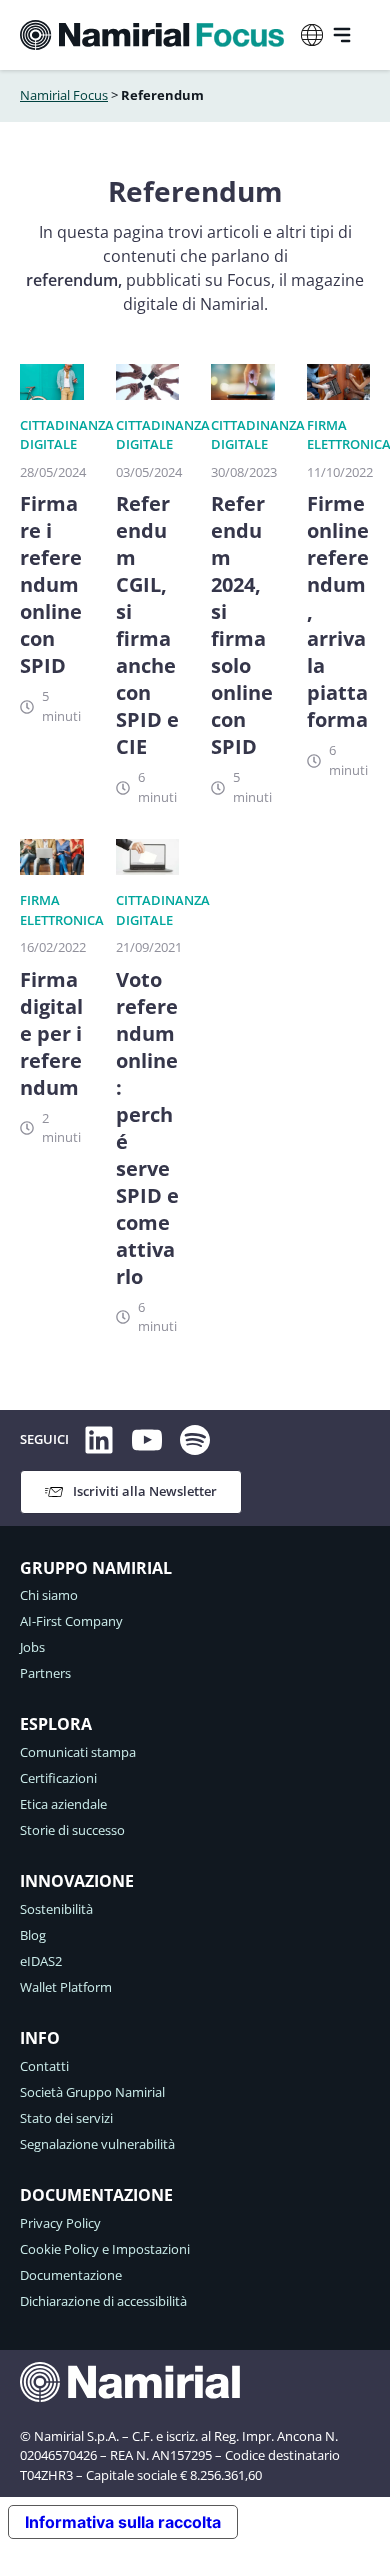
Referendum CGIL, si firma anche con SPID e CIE (147, 625)
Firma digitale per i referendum (51, 1033)
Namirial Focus (64, 95)
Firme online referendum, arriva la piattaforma (338, 611)
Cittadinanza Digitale (67, 435)
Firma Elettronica (349, 435)
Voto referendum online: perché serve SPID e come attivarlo (147, 1128)
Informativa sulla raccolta (123, 2522)
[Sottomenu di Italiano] (312, 35)
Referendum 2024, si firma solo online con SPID (242, 625)
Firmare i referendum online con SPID (51, 584)
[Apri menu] (342, 35)
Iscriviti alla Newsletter (145, 1491)
